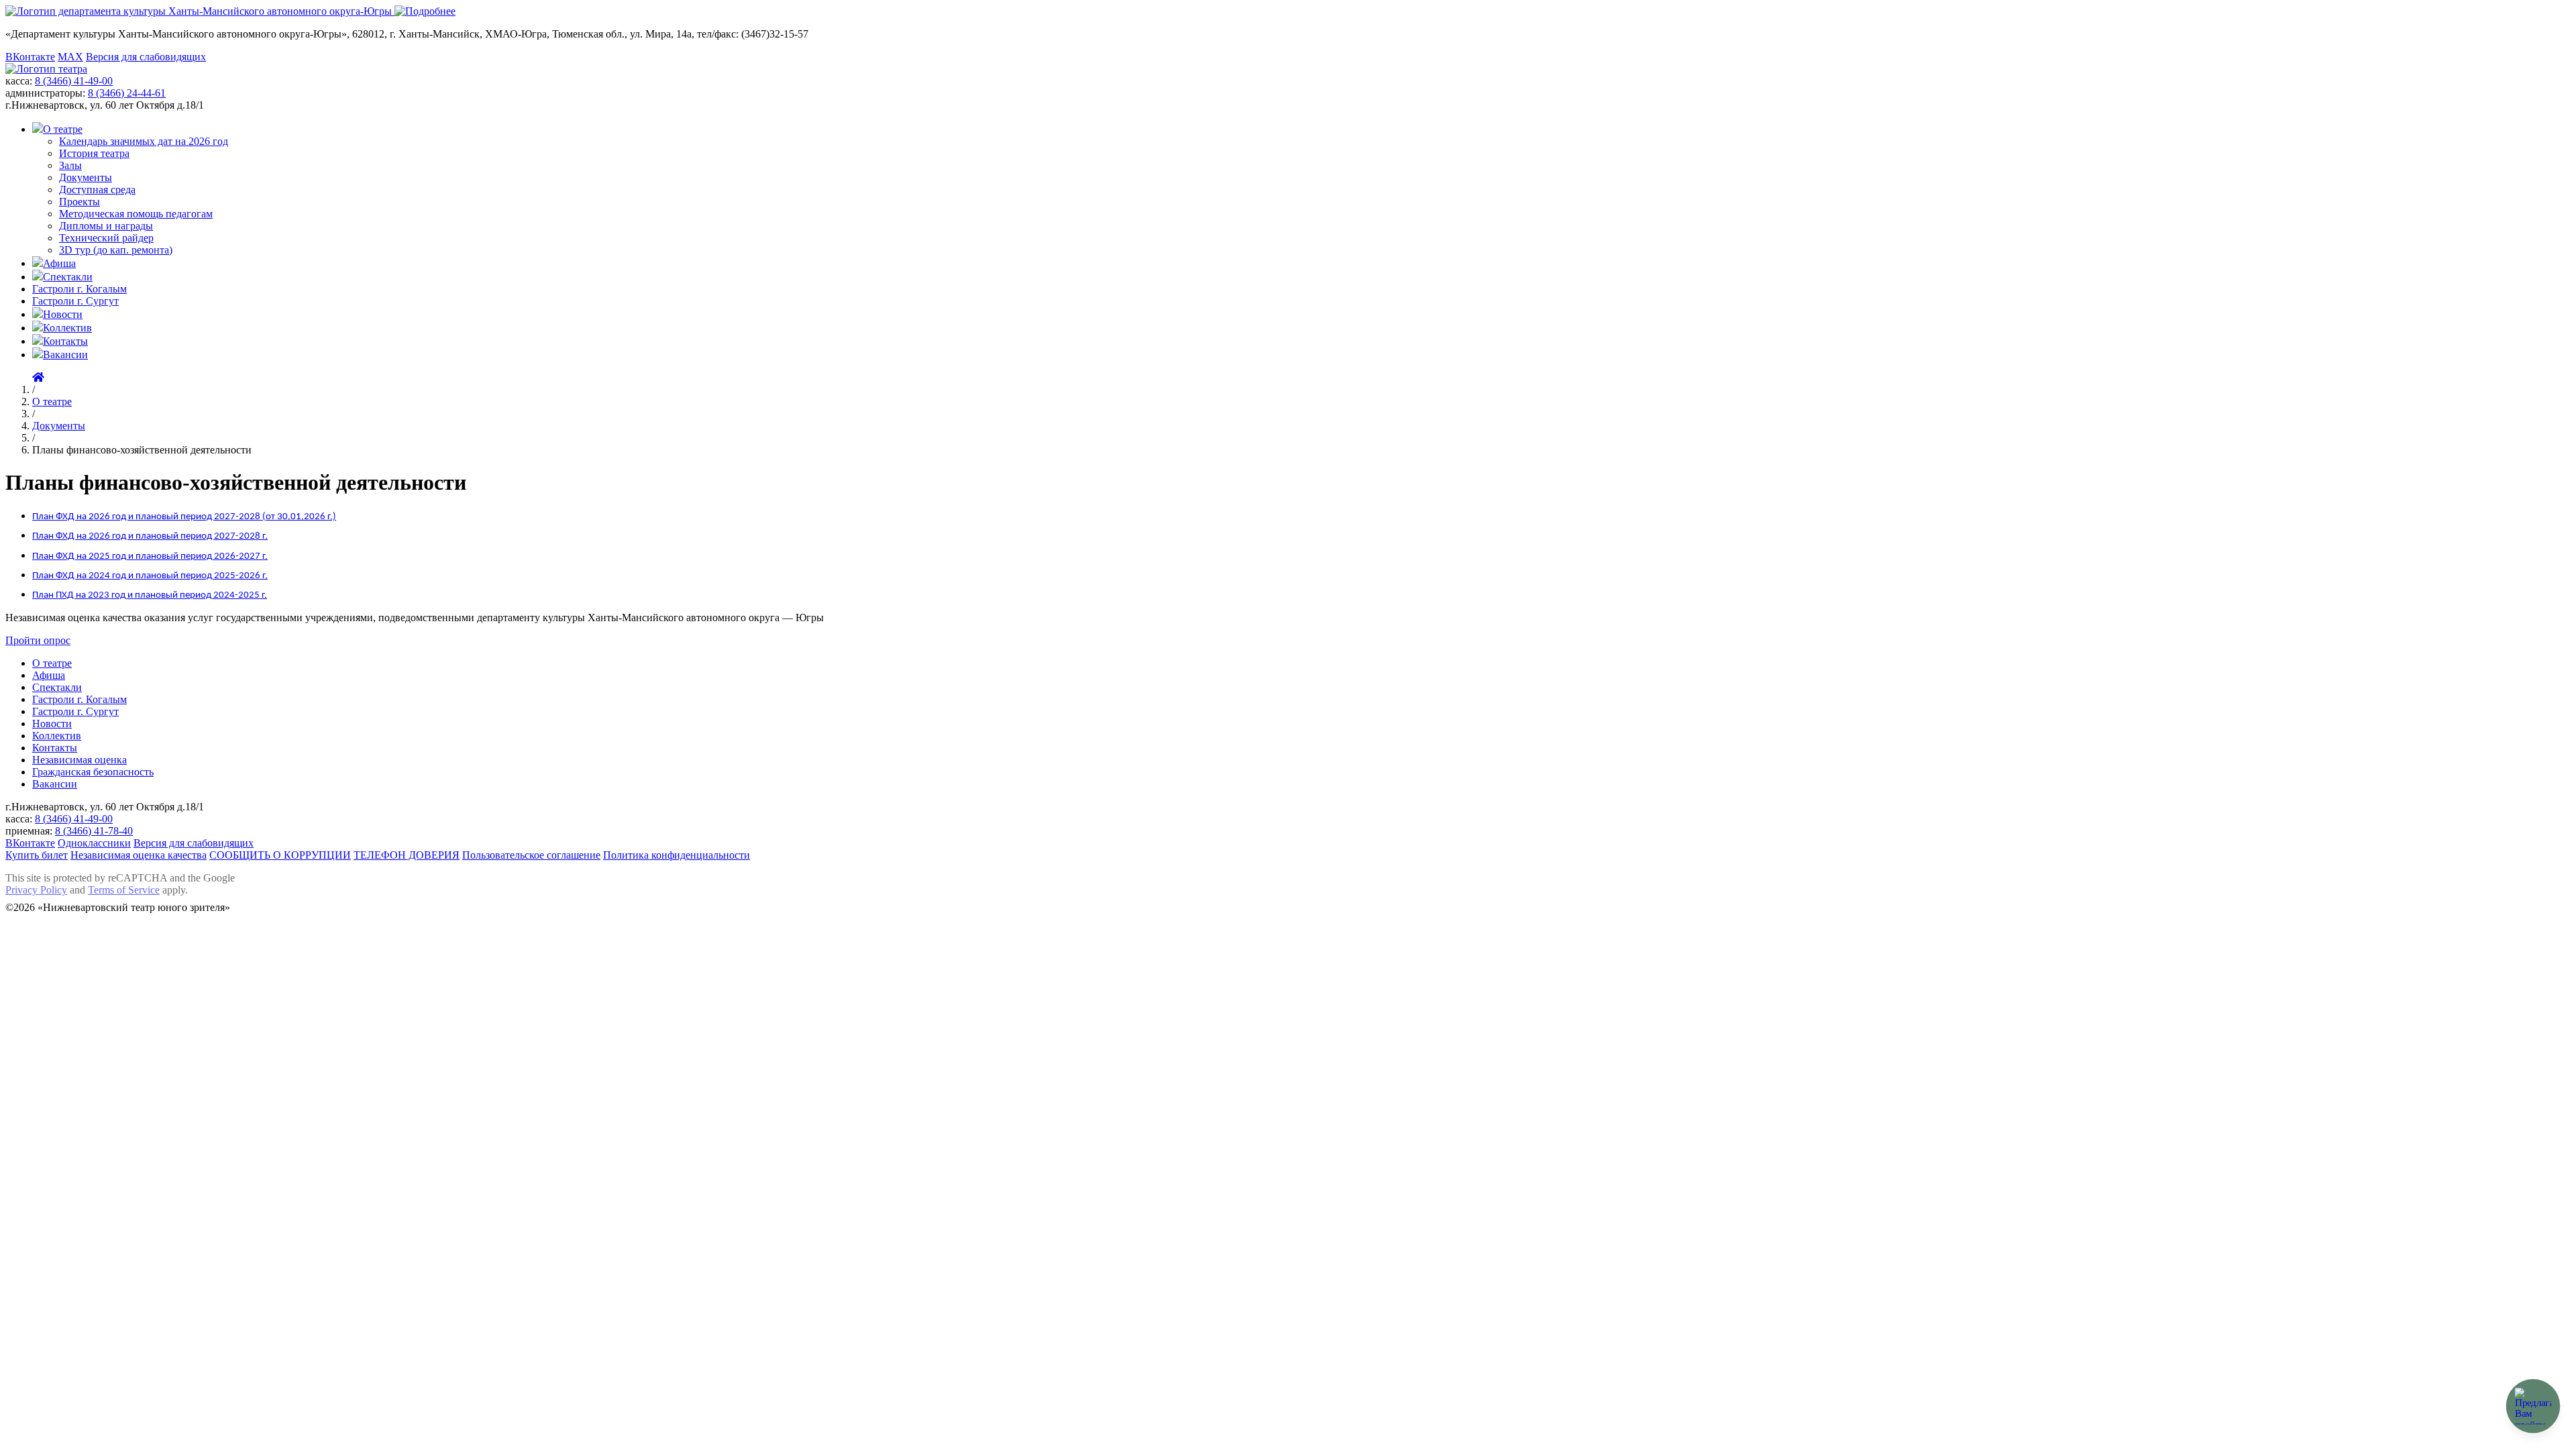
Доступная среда (97, 190)
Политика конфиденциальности (677, 855)
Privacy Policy (36, 890)
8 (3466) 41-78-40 (94, 831)
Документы (86, 177)
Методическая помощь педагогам (136, 214)
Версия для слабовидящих (146, 57)
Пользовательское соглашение (531, 855)
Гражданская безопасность (93, 772)
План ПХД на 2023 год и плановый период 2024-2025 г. (150, 595)
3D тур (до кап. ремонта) (116, 250)
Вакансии (65, 355)
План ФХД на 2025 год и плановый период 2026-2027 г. (150, 556)
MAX (70, 57)
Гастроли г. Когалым (79, 289)
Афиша (59, 263)
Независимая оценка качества (139, 855)
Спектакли (68, 277)
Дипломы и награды (106, 226)
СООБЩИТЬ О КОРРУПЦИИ (280, 855)
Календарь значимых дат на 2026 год (144, 141)
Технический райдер (106, 238)
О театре (63, 129)
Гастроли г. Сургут (75, 301)
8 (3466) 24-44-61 (127, 93)
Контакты (65, 341)
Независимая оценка (79, 760)
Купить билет (37, 855)
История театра (94, 153)
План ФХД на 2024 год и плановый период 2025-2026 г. (150, 576)
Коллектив (67, 328)
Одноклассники (94, 843)
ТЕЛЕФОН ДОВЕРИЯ (407, 855)
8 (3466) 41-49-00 (74, 81)
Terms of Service (124, 890)
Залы (70, 165)
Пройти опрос (38, 640)
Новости (63, 314)
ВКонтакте (30, 57)
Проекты (79, 202)
